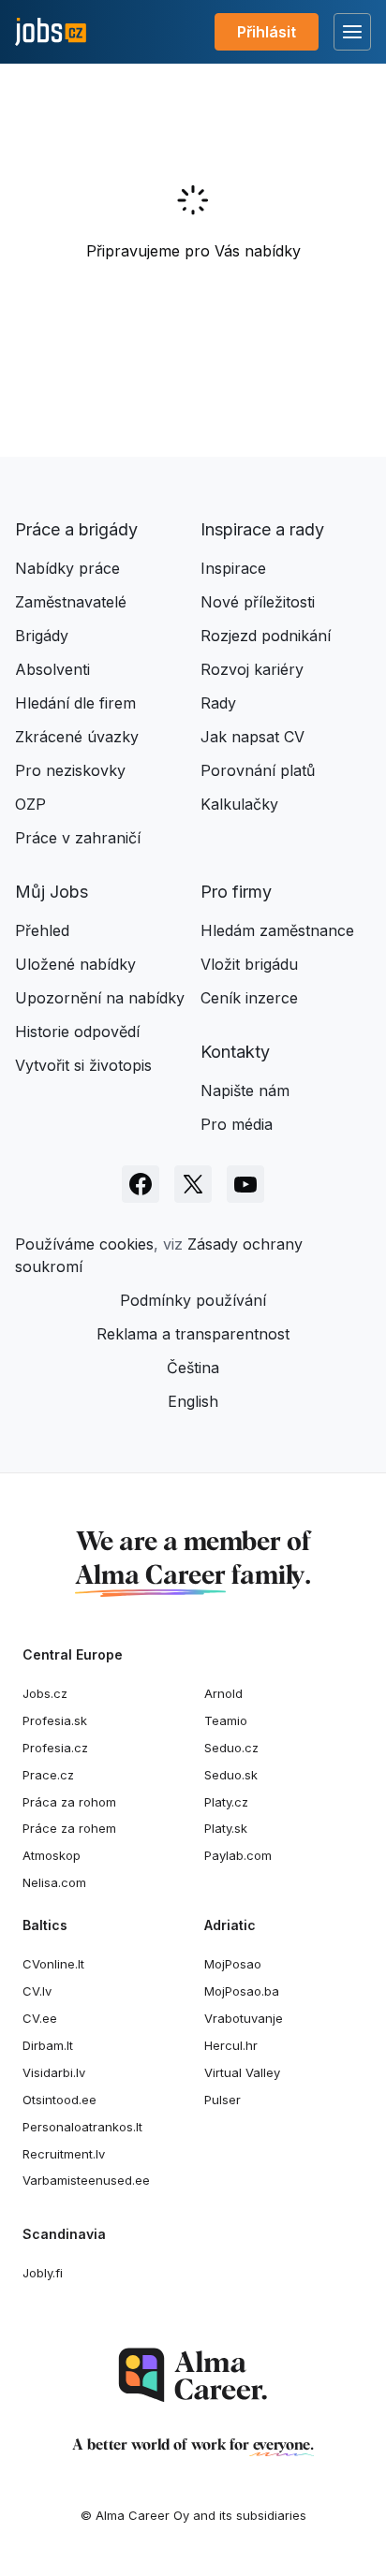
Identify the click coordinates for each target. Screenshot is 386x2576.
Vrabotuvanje (244, 2018)
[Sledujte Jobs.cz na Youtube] (245, 1184)
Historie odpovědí (77, 1032)
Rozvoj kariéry (252, 669)
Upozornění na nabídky (100, 998)
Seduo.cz (231, 1748)
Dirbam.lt (48, 2045)
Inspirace (233, 568)
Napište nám (245, 1090)
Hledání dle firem (75, 703)
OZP (30, 804)
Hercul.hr (231, 2045)
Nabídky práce (67, 568)
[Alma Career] (193, 2375)
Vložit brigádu (249, 964)
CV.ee (40, 2018)
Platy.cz (226, 1802)
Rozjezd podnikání (266, 636)
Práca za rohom (69, 1802)
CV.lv (37, 1991)
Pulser (223, 2100)
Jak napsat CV (252, 737)
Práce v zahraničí (78, 838)
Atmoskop (52, 1855)
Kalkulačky (239, 804)
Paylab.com (238, 1855)
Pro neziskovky (70, 770)
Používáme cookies (84, 1244)
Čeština (193, 1368)
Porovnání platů (258, 770)
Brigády (42, 636)
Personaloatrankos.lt (82, 2127)
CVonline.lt (53, 1964)
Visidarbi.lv (54, 2072)
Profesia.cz (55, 1748)
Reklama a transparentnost (193, 1334)
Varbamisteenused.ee (86, 2180)
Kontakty (235, 1052)
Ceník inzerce (249, 998)
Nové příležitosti (258, 602)
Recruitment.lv (64, 2154)
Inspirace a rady (262, 529)
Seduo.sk (231, 1775)
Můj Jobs (52, 892)
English (193, 1401)
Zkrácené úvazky (77, 737)
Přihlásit (267, 32)
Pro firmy (236, 892)
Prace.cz (48, 1775)
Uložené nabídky (75, 964)
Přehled (42, 930)
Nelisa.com (54, 1882)
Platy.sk (226, 1828)
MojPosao (233, 1964)
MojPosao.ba (242, 1991)
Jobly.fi (43, 2273)
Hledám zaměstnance (277, 930)
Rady (218, 703)
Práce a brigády (76, 529)
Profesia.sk (55, 1720)
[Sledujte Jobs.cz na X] (193, 1184)
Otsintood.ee (59, 2100)
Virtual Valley (242, 2072)
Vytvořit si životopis (83, 1065)
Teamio (226, 1720)
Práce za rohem (69, 1828)
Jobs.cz (45, 1693)
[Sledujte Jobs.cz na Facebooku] (141, 1184)
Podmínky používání (193, 1300)
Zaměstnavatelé (71, 602)
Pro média (237, 1124)
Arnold (223, 1693)
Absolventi (52, 669)
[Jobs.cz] (51, 32)
